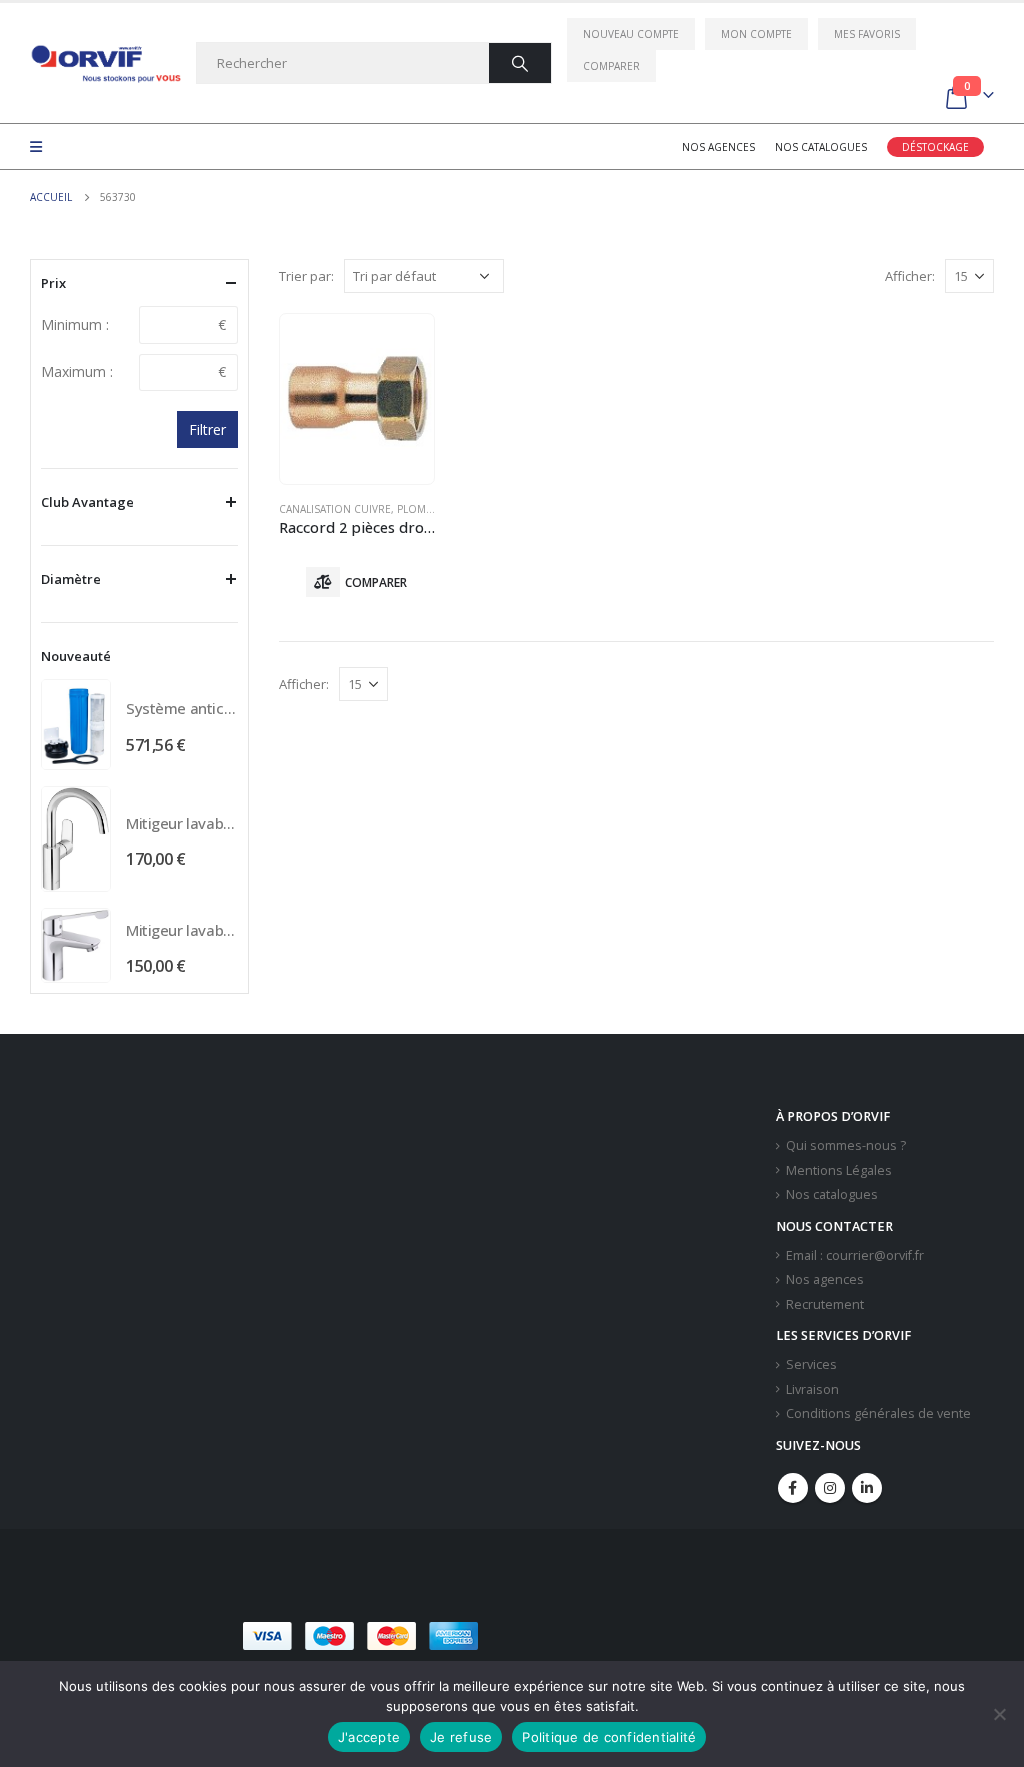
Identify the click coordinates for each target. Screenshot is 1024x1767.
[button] (631, 1636)
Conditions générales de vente (878, 1413)
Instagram (830, 1488)
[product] (357, 399)
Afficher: (910, 276)
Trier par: (306, 276)
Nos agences (718, 147)
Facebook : (793, 1488)
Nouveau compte (631, 34)
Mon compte (756, 34)
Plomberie (425, 509)
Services (811, 1364)
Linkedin (867, 1488)
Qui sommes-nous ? (846, 1145)
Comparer (611, 66)
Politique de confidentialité (609, 1737)
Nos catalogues (821, 147)
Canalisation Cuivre (335, 509)
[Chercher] (520, 63)
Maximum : (77, 371)
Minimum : (75, 324)
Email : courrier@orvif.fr (855, 1255)
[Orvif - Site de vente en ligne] (105, 63)
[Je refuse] (999, 1714)
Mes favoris (867, 34)
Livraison (812, 1389)
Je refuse (461, 1737)
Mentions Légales (839, 1170)
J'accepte (369, 1737)
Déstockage (935, 147)
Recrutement (825, 1304)
